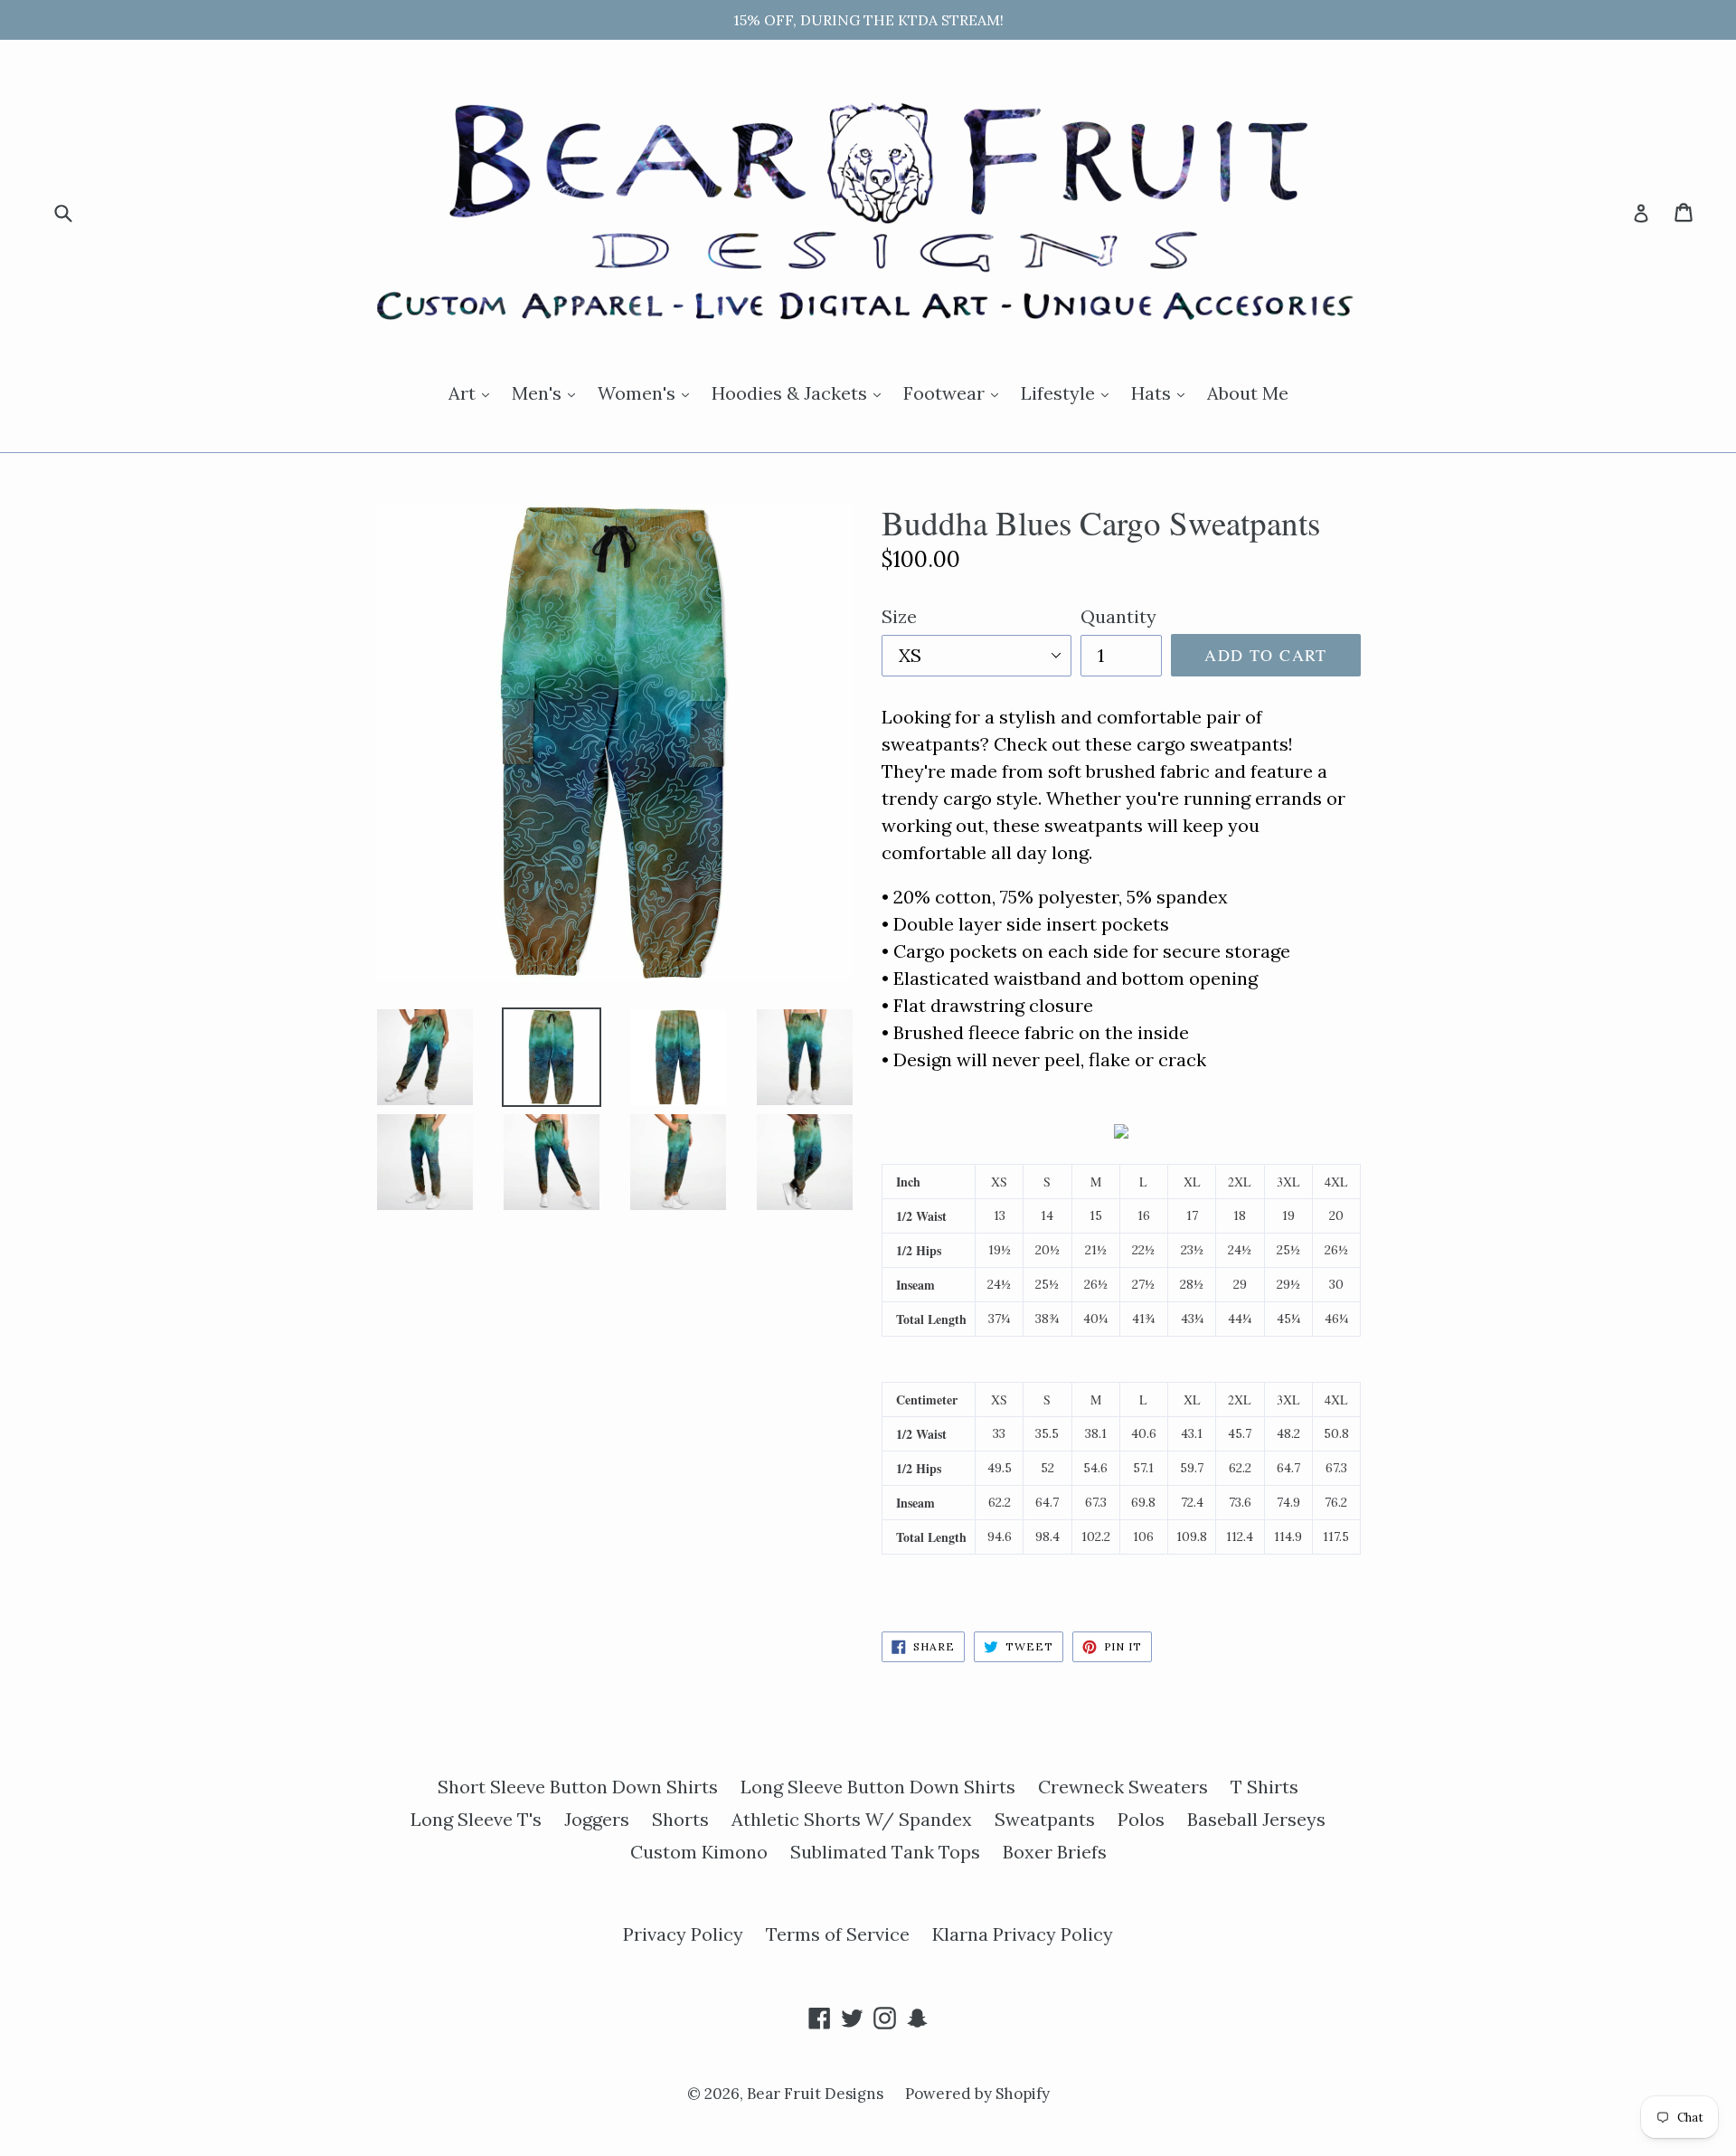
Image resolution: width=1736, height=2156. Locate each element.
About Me (1248, 393)
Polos (1141, 1819)
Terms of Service (838, 1934)
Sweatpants (1045, 1819)
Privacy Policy (683, 1934)
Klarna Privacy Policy (1023, 1934)
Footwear (955, 392)
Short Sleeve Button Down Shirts (578, 1787)
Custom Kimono (699, 1852)
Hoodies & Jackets (801, 392)
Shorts (680, 1819)
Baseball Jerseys (1256, 1819)
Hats (1162, 392)
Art (473, 392)
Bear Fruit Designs (817, 2094)
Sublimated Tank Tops (885, 1852)
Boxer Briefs (1055, 1852)
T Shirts (1264, 1787)
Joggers (597, 1819)
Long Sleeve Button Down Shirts (878, 1787)
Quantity (1118, 616)
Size (899, 616)
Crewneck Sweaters (1123, 1787)
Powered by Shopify (977, 2094)
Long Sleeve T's (476, 1819)
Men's (548, 392)
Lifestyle (1069, 392)
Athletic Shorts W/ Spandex (852, 1819)
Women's (648, 392)
